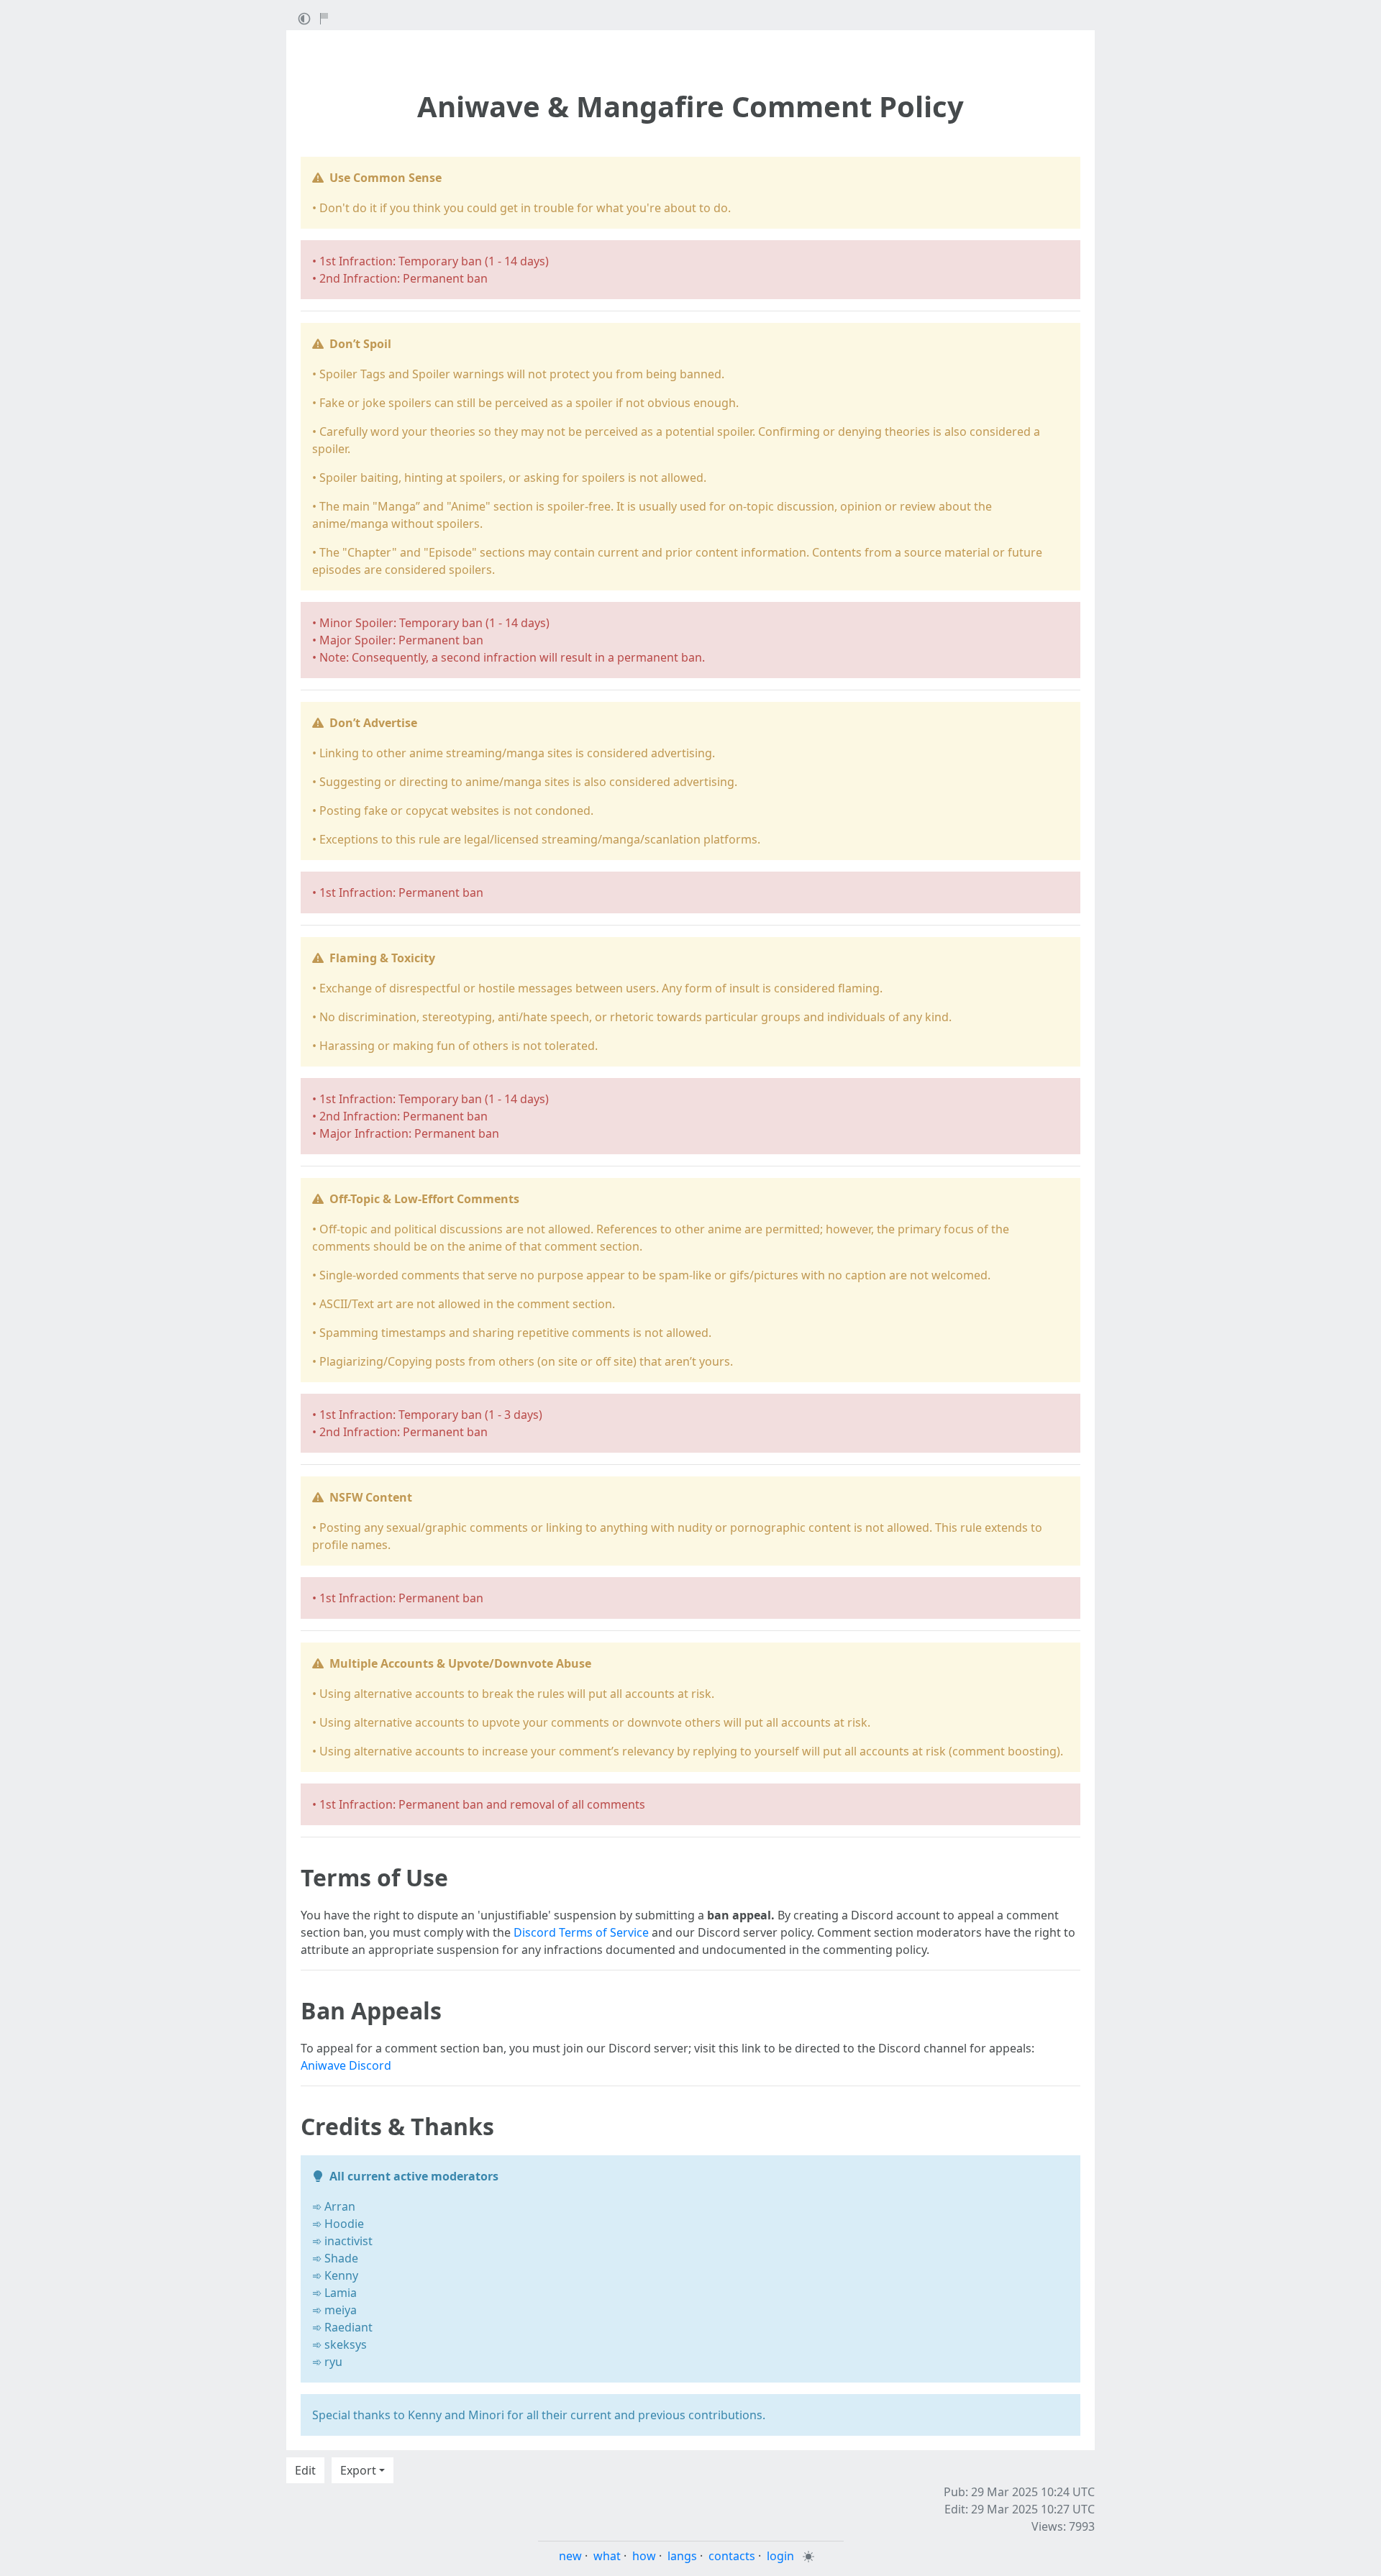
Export (358, 2470)
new (570, 2556)
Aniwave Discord (346, 2065)
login (780, 2556)
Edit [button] (305, 2470)
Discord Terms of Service (581, 1932)
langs (682, 2556)
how (644, 2556)
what (607, 2556)
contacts (732, 2556)
